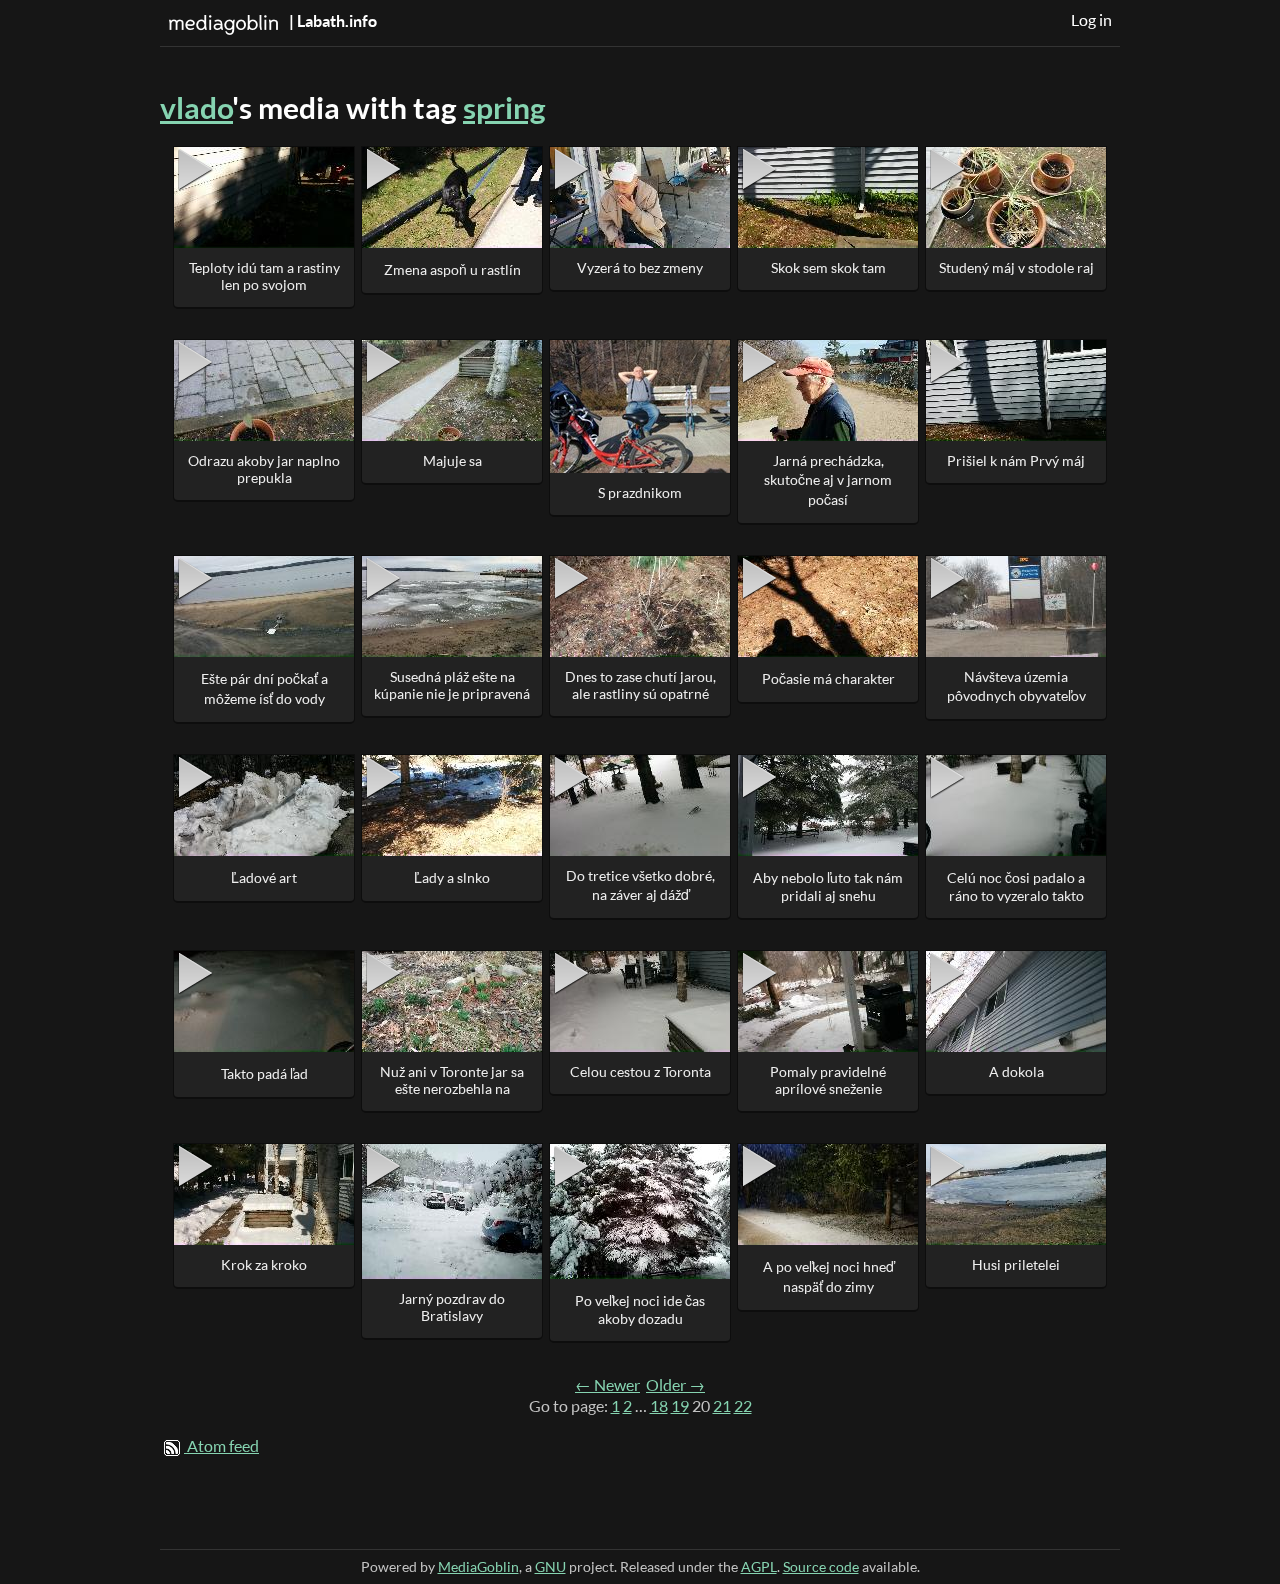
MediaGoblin (478, 1566)
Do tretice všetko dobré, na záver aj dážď (640, 885)
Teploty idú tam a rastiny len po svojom (264, 276)
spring (504, 107)
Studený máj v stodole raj (1016, 267)
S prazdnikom (640, 492)
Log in (1091, 20)
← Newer (607, 1385)
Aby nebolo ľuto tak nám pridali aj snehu (828, 886)
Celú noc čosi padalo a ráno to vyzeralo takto (1016, 886)
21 (722, 1406)
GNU (550, 1566)
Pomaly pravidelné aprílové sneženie (828, 1080)
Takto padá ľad (264, 1073)
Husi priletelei (1016, 1264)
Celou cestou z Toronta (640, 1071)
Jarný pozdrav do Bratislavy (452, 1307)
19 (680, 1406)
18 (659, 1406)
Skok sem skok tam (828, 267)
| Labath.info (331, 21)
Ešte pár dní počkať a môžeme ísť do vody (264, 688)
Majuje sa (452, 460)
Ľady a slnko (452, 877)
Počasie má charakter (828, 678)
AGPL (759, 1566)
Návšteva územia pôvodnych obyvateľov (1016, 686)
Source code (821, 1566)
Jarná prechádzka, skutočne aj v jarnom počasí (828, 480)
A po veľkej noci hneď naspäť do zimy (828, 1276)
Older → (675, 1385)
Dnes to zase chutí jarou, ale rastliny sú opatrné (640, 685)
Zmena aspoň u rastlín (452, 269)
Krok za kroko (264, 1264)
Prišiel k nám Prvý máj (1016, 460)
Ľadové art (264, 877)
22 (743, 1406)
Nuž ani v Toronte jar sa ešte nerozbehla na (452, 1080)
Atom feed (223, 1446)
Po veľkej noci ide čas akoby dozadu (640, 1309)
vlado (196, 107)
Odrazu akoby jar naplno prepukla (264, 469)
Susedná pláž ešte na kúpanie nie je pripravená (452, 685)
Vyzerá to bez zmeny (640, 267)
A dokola (1016, 1071)
